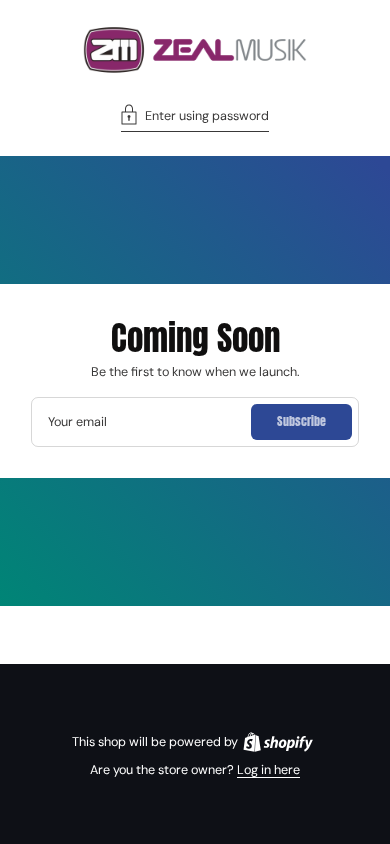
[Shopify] (278, 742)
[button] (195, 118)
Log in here (268, 770)
